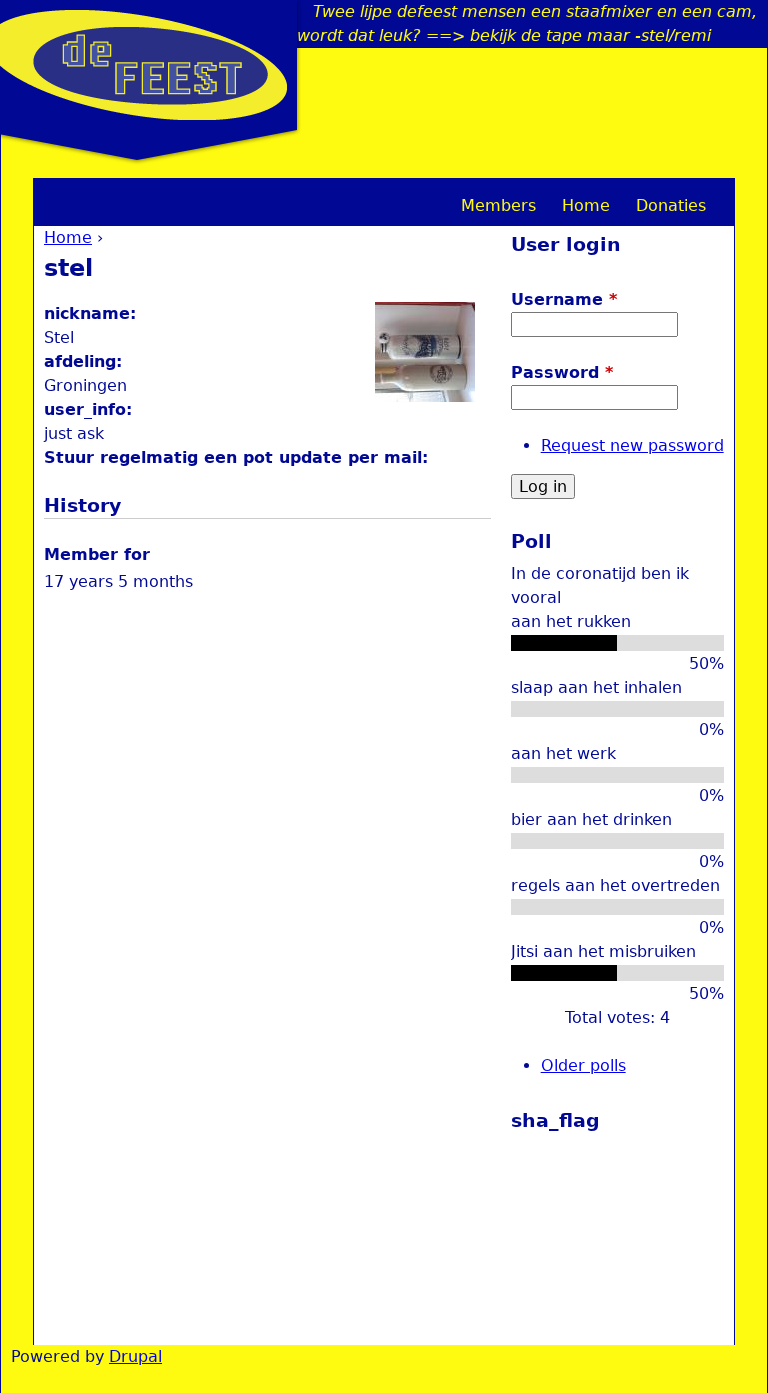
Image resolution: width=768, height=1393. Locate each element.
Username (564, 299)
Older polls (583, 1065)
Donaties (671, 205)
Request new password (632, 445)
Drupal (135, 1356)
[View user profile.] (425, 396)
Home (68, 237)
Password (562, 372)
